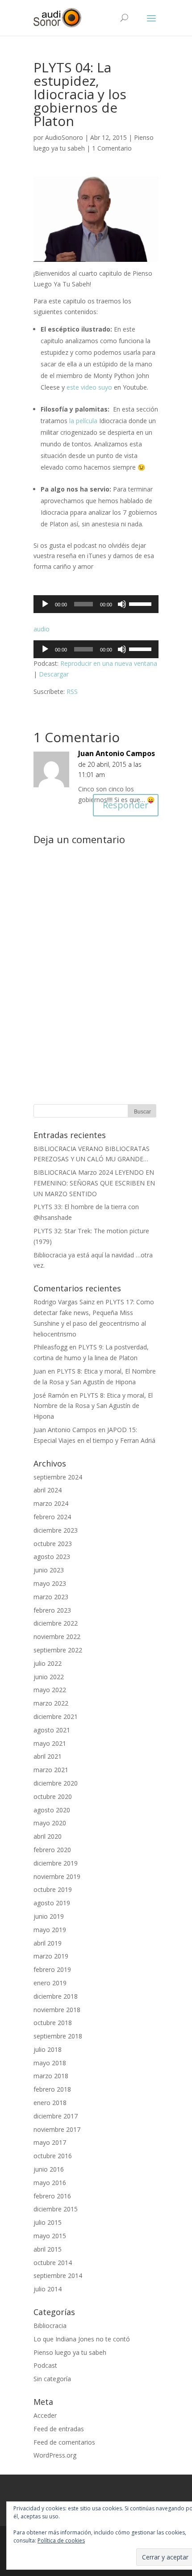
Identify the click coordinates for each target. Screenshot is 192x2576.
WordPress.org (55, 2455)
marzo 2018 (51, 2076)
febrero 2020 (52, 1850)
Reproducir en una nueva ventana (109, 663)
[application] (96, 604)
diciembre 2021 (56, 1717)
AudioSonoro (64, 137)
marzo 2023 (51, 1597)
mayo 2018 (50, 2063)
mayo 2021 (50, 1743)
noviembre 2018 (57, 2010)
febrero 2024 (52, 1517)
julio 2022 (48, 1663)
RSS (72, 691)
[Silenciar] (122, 604)
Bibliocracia (50, 2326)
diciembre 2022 (56, 1623)
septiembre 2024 (58, 1477)
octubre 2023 (53, 1544)
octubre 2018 (53, 2023)
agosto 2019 (52, 1903)
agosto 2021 (52, 1730)
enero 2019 (50, 1983)
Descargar (54, 674)
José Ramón (51, 1395)
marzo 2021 (51, 1770)
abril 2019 (48, 1943)
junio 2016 (49, 2169)
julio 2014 (48, 2289)
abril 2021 (48, 1756)
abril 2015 (48, 2249)
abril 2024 (48, 1490)
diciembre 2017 (56, 2116)
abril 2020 (48, 1836)
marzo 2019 (51, 1956)
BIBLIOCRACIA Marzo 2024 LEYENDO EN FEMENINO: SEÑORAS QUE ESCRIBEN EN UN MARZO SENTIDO (94, 1183)
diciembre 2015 (56, 2209)
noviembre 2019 (57, 1876)
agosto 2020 (52, 1810)
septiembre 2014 (58, 2276)
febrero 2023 (52, 1610)
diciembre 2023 (56, 1530)
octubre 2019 (53, 1889)
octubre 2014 (53, 2263)
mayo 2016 (50, 2183)
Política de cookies (61, 2540)
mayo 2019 (50, 1930)
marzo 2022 (51, 1703)
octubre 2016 (53, 2156)
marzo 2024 (51, 1503)
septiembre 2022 (58, 1650)
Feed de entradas (59, 2429)
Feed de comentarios (64, 2442)
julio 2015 (48, 2222)
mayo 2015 (50, 2236)
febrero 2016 (52, 2196)
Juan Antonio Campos (117, 753)
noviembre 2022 (57, 1637)
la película (83, 421)
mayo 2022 (50, 1690)
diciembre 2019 (56, 1863)
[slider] (142, 603)
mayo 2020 (50, 1823)
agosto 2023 (52, 1557)
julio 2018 (48, 2049)
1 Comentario (112, 148)
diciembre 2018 (56, 1996)
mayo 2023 (50, 1583)
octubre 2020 (53, 1796)
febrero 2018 (52, 2089)
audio (42, 629)
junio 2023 (49, 1570)
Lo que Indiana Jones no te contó (82, 2339)
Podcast (45, 2365)
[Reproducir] (45, 604)
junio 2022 (49, 1677)
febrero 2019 (52, 1969)
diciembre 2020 (56, 1783)
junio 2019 (49, 1916)
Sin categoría (52, 2379)
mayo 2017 (50, 2142)
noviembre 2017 (57, 2129)
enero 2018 (50, 2103)
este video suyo (89, 387)
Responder (126, 805)
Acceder (45, 2415)
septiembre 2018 (58, 2036)
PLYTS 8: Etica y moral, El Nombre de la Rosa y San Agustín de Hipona (93, 1406)
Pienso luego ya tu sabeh (70, 2352)
